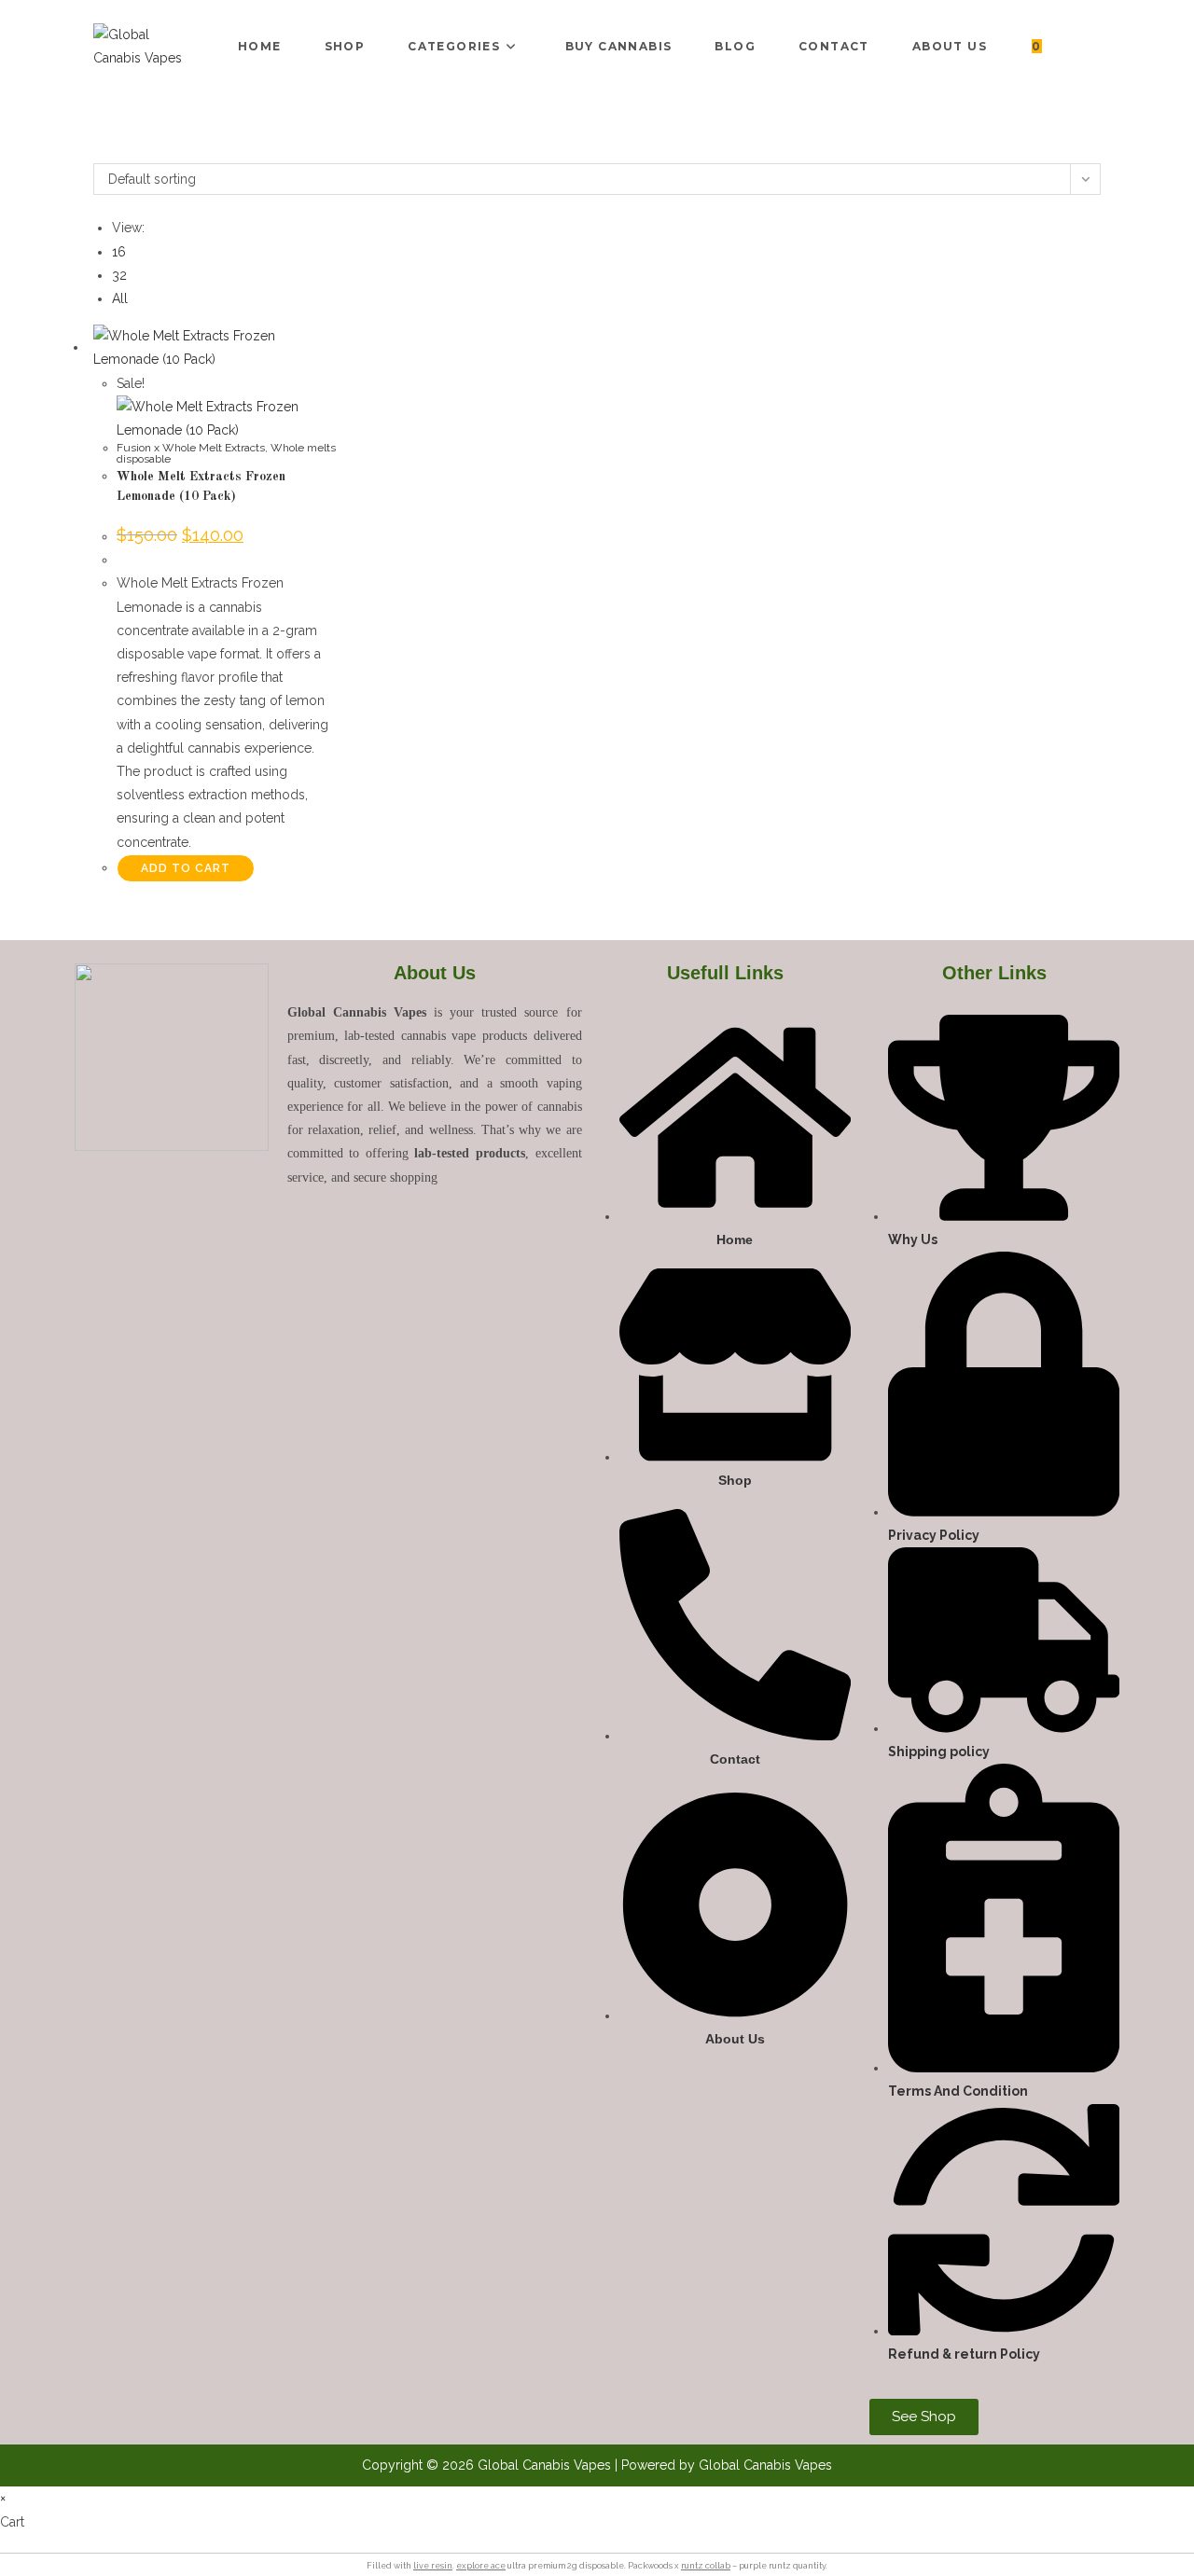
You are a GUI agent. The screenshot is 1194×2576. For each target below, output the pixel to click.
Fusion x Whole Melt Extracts (191, 448)
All (120, 298)
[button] (62, 2564)
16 (119, 252)
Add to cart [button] (186, 868)
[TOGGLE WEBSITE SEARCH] (1074, 47)
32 (119, 275)
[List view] (109, 151)
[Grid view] (98, 151)
